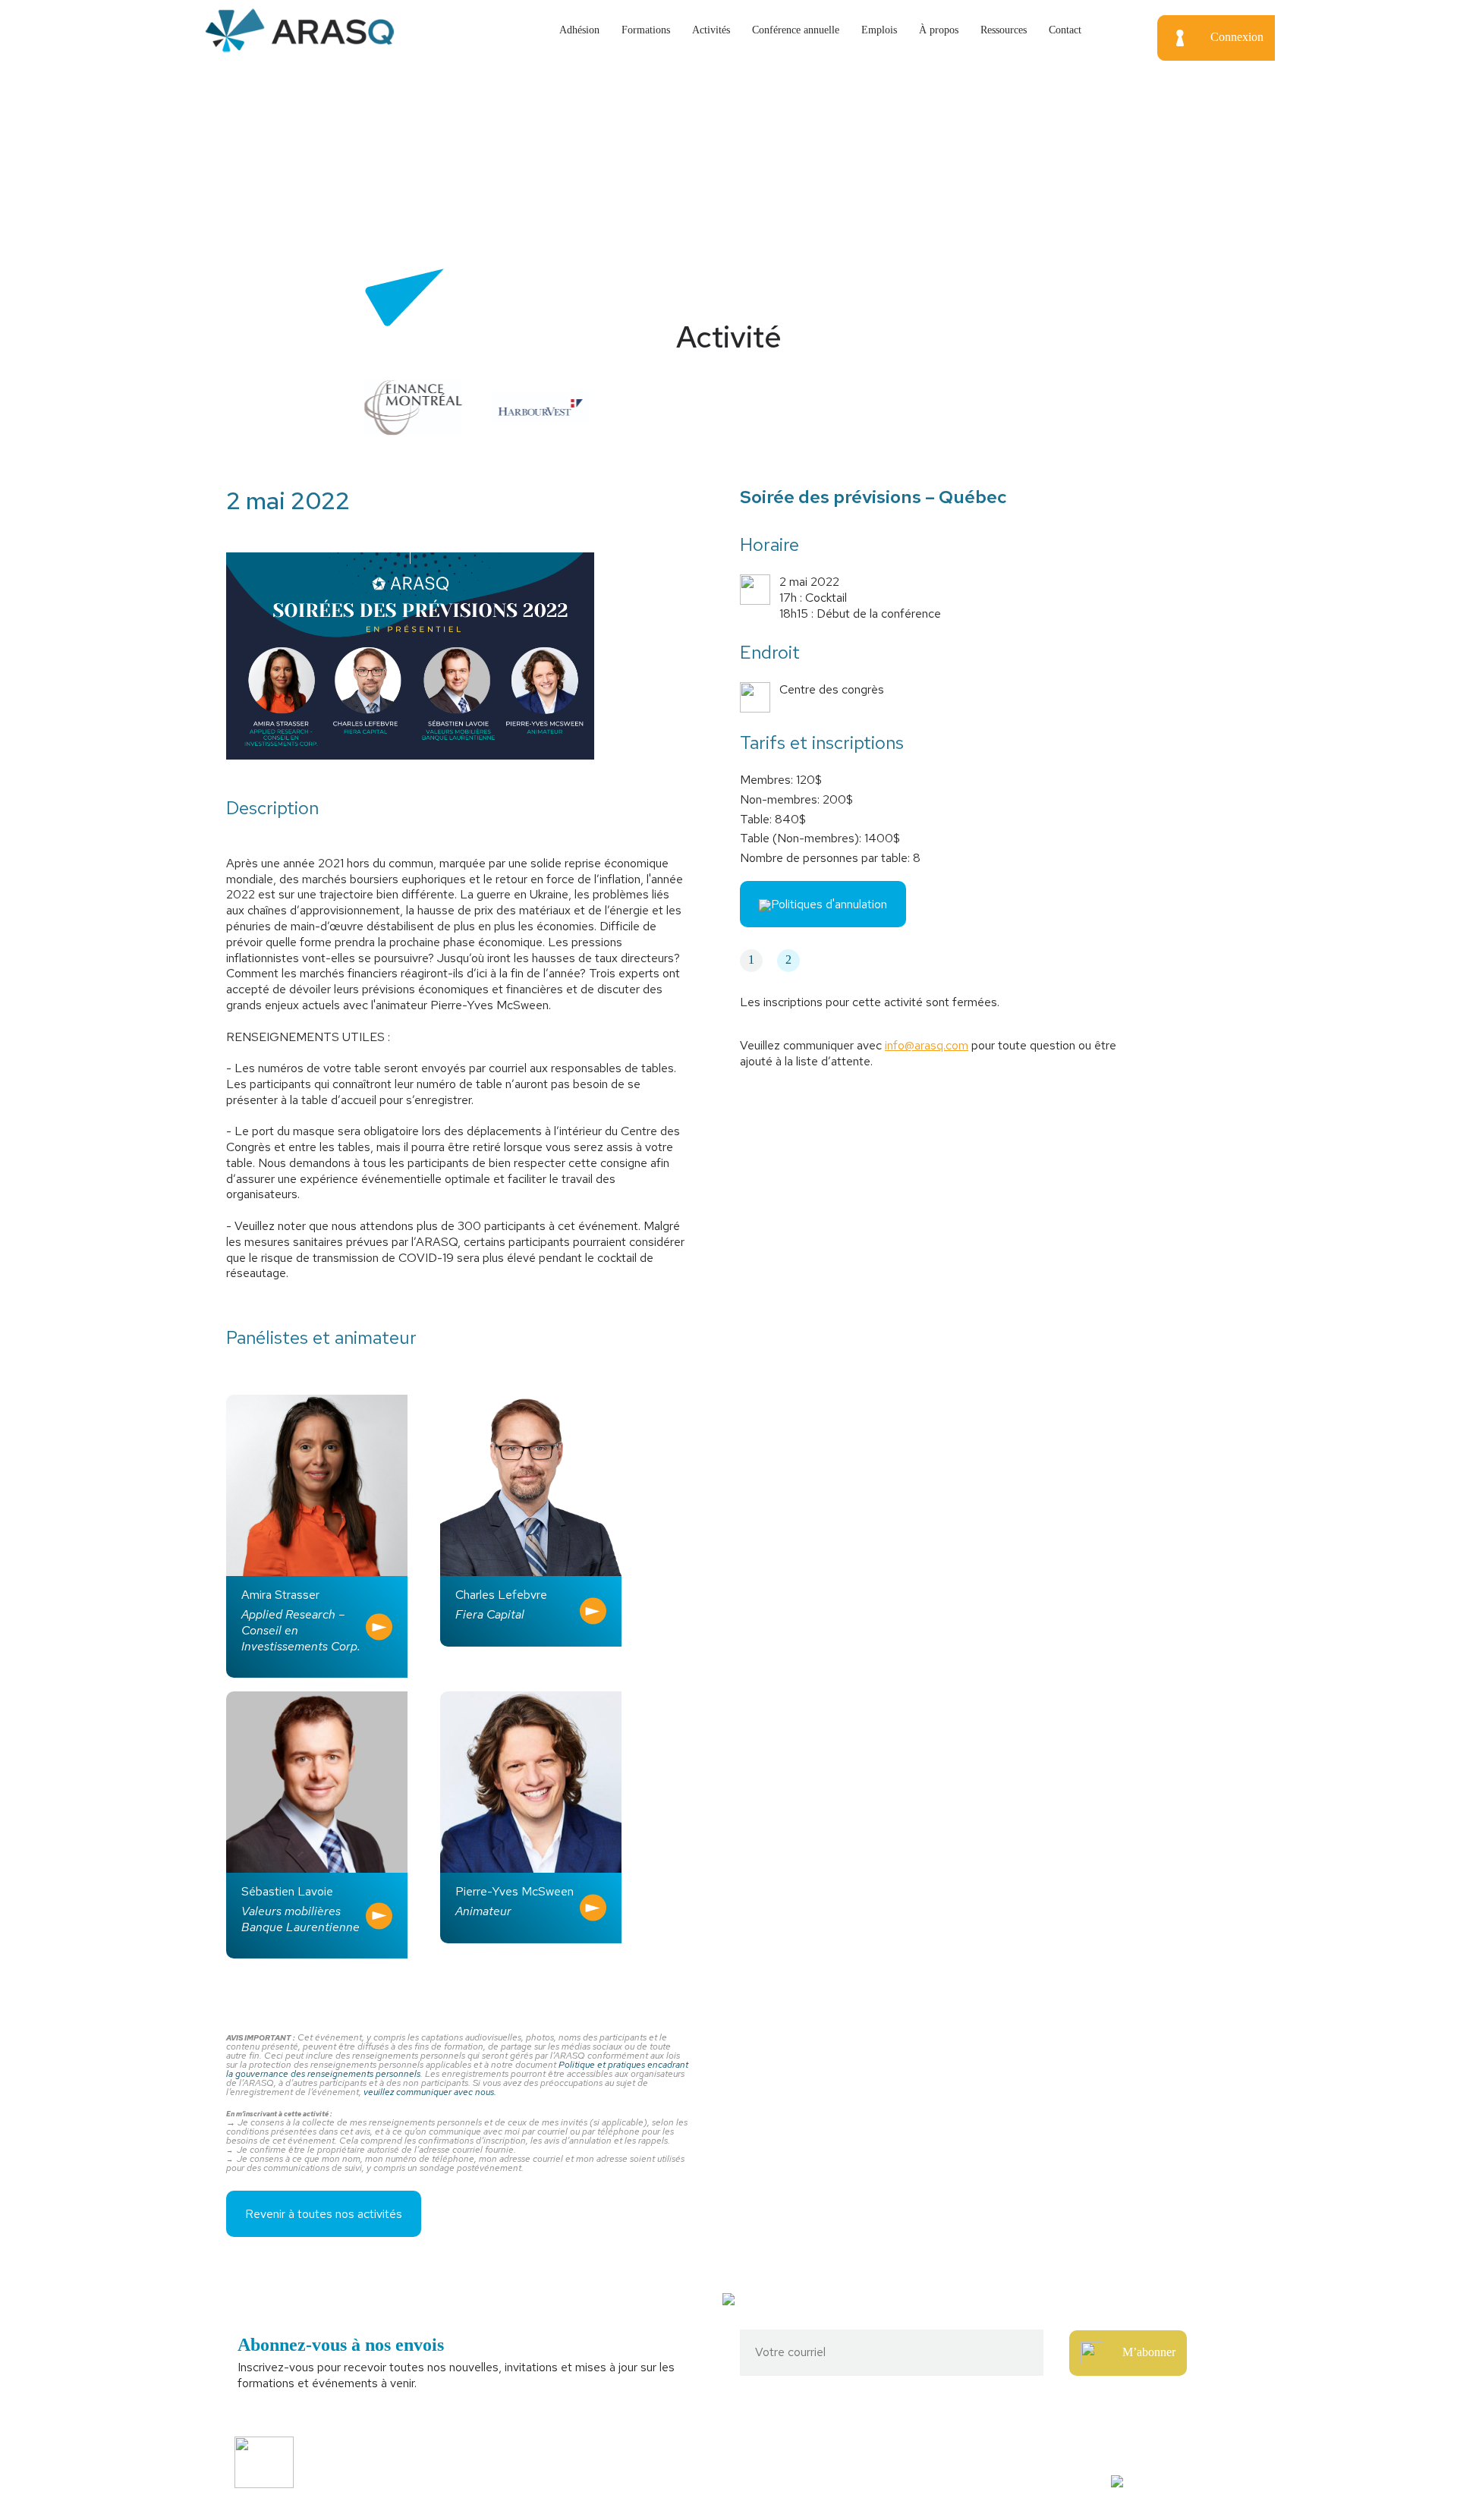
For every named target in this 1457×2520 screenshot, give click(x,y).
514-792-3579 (1022, 2454)
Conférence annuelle (796, 30)
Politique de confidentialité (543, 2480)
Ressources (1004, 30)
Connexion (1237, 37)
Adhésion (579, 30)
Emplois (879, 30)
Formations (646, 30)
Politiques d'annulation (829, 904)
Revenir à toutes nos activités (324, 2214)
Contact (1065, 30)
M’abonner (1149, 2351)
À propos (939, 30)
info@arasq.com (927, 1045)
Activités (711, 30)
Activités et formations (533, 2454)
